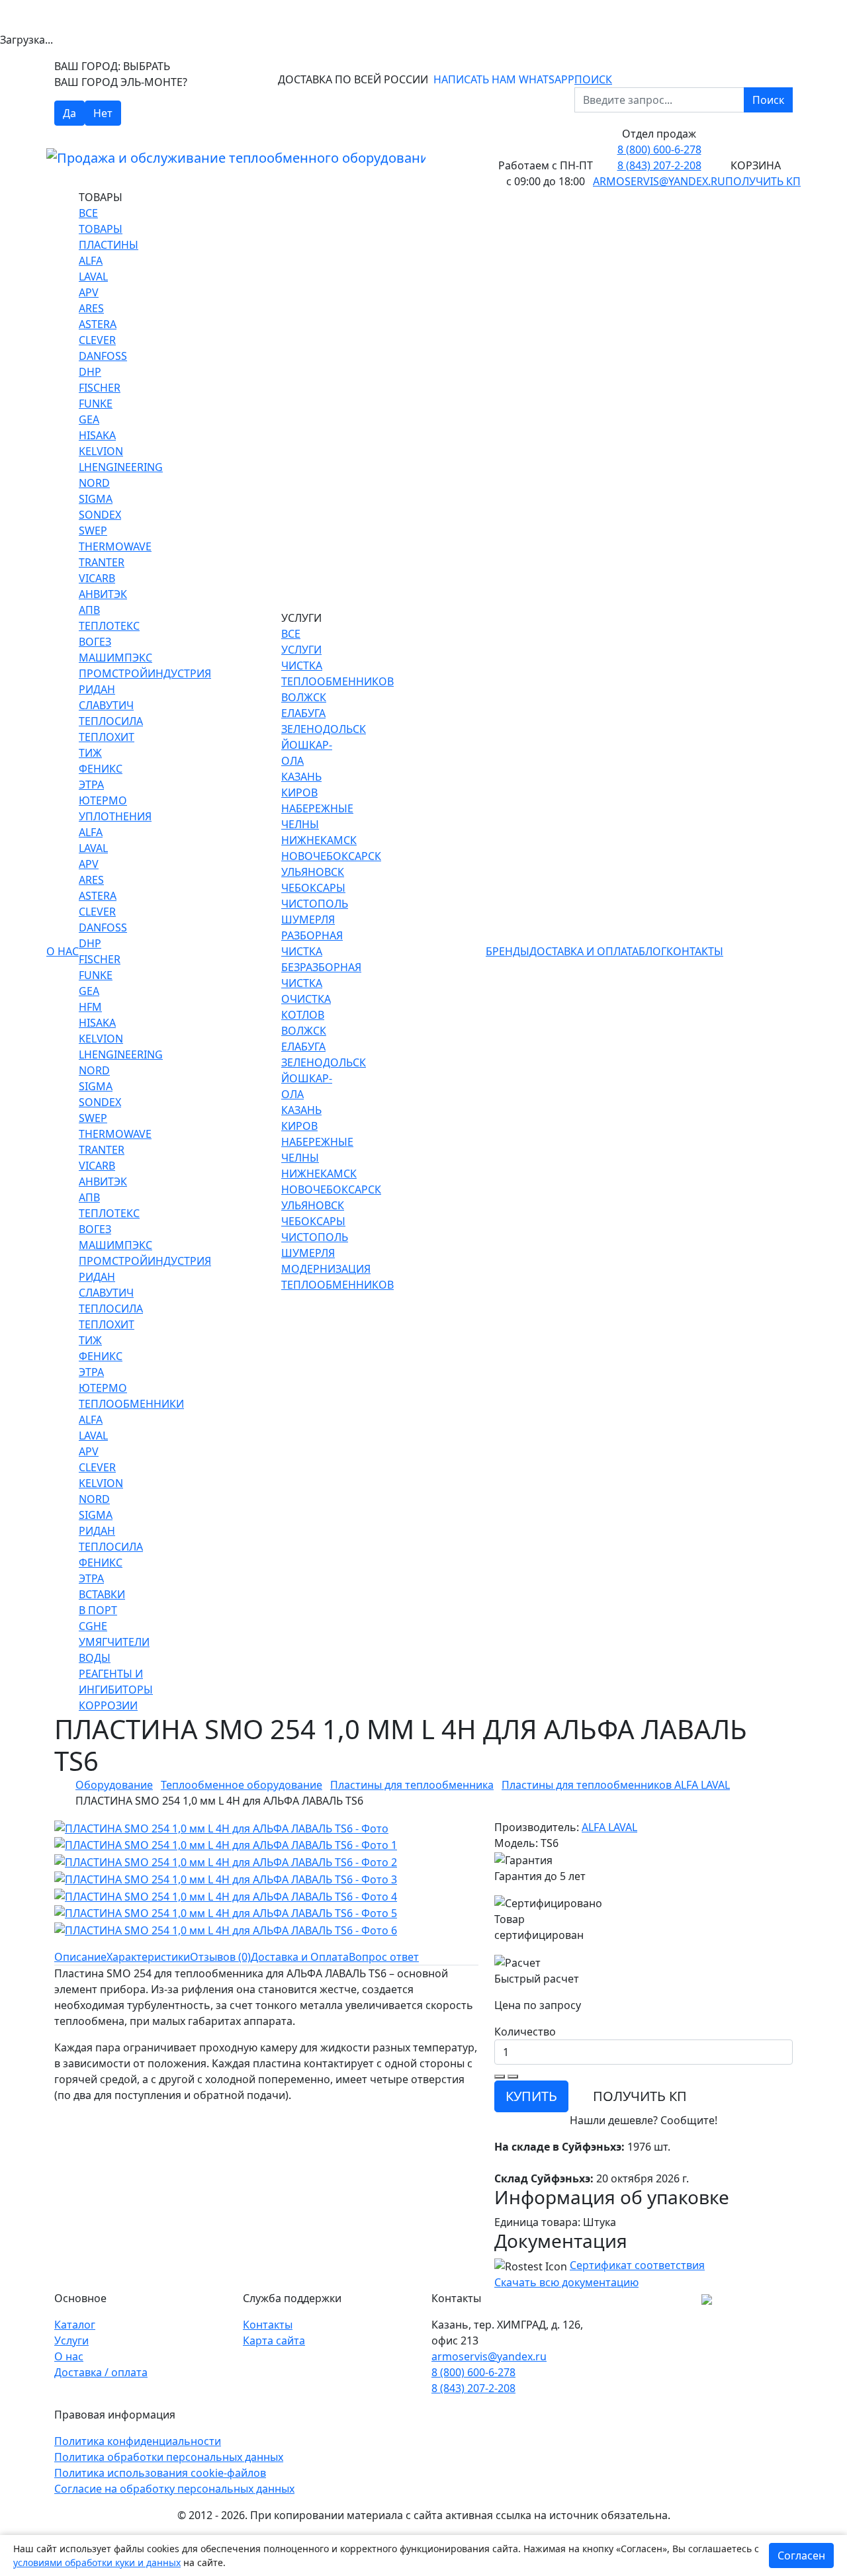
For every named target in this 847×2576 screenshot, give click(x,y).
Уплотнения (115, 816)
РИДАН (97, 689)
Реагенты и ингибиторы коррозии (116, 1690)
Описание (80, 1957)
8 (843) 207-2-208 (659, 165)
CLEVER (97, 340)
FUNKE (96, 404)
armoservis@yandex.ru (659, 181)
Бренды (508, 951)
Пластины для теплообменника (412, 1785)
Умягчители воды (114, 1650)
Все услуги (301, 642)
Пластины (109, 245)
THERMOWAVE (115, 546)
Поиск (768, 100)
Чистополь (315, 904)
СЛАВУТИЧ (106, 705)
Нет (103, 113)
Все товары (101, 221)
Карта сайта (274, 2340)
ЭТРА (91, 785)
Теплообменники (131, 1404)
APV (89, 292)
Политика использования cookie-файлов (160, 2473)
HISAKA (97, 435)
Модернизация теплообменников (337, 1277)
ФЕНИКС (101, 769)
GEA (89, 419)
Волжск (304, 697)
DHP (90, 372)
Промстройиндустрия (145, 673)
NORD (94, 483)
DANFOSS (103, 356)
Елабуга (303, 713)
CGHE (93, 1626)
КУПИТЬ (531, 2096)
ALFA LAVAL (609, 1827)
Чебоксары (313, 888)
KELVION (101, 451)
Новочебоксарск (331, 856)
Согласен (801, 2555)
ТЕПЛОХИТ (107, 737)
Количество (525, 2032)
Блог (652, 951)
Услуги (71, 2340)
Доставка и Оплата (584, 951)
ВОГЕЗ (95, 642)
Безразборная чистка (321, 975)
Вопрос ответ (384, 1957)
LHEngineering (121, 467)
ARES (91, 308)
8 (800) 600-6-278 (659, 150)
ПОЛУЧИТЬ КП (640, 2096)
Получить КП (763, 181)
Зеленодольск (324, 729)
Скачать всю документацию (566, 2282)
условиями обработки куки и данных (97, 2562)
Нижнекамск (319, 840)
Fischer (100, 388)
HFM (90, 1007)
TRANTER (102, 562)
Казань (301, 777)
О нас (63, 951)
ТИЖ (90, 753)
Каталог (75, 2325)
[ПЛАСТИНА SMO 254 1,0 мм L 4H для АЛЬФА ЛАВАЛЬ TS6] (221, 1827)
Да (69, 113)
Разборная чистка (312, 943)
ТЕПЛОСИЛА (111, 721)
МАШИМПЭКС (115, 658)
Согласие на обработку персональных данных (174, 2489)
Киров (299, 793)
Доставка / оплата (101, 2372)
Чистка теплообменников (337, 673)
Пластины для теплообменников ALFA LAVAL (616, 1785)
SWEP (93, 531)
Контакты (695, 951)
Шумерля (308, 920)
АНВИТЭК (103, 594)
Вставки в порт (102, 1602)
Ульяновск (313, 872)
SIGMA (96, 499)
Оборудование (114, 1785)
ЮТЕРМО (103, 800)
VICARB (97, 578)
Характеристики (148, 1957)
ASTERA (98, 324)
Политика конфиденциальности (138, 2441)
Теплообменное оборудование (242, 1785)
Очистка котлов (306, 1007)
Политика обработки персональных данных (169, 2457)
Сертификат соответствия (637, 2265)
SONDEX (100, 515)
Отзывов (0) (220, 1957)
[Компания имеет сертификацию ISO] (707, 2298)
